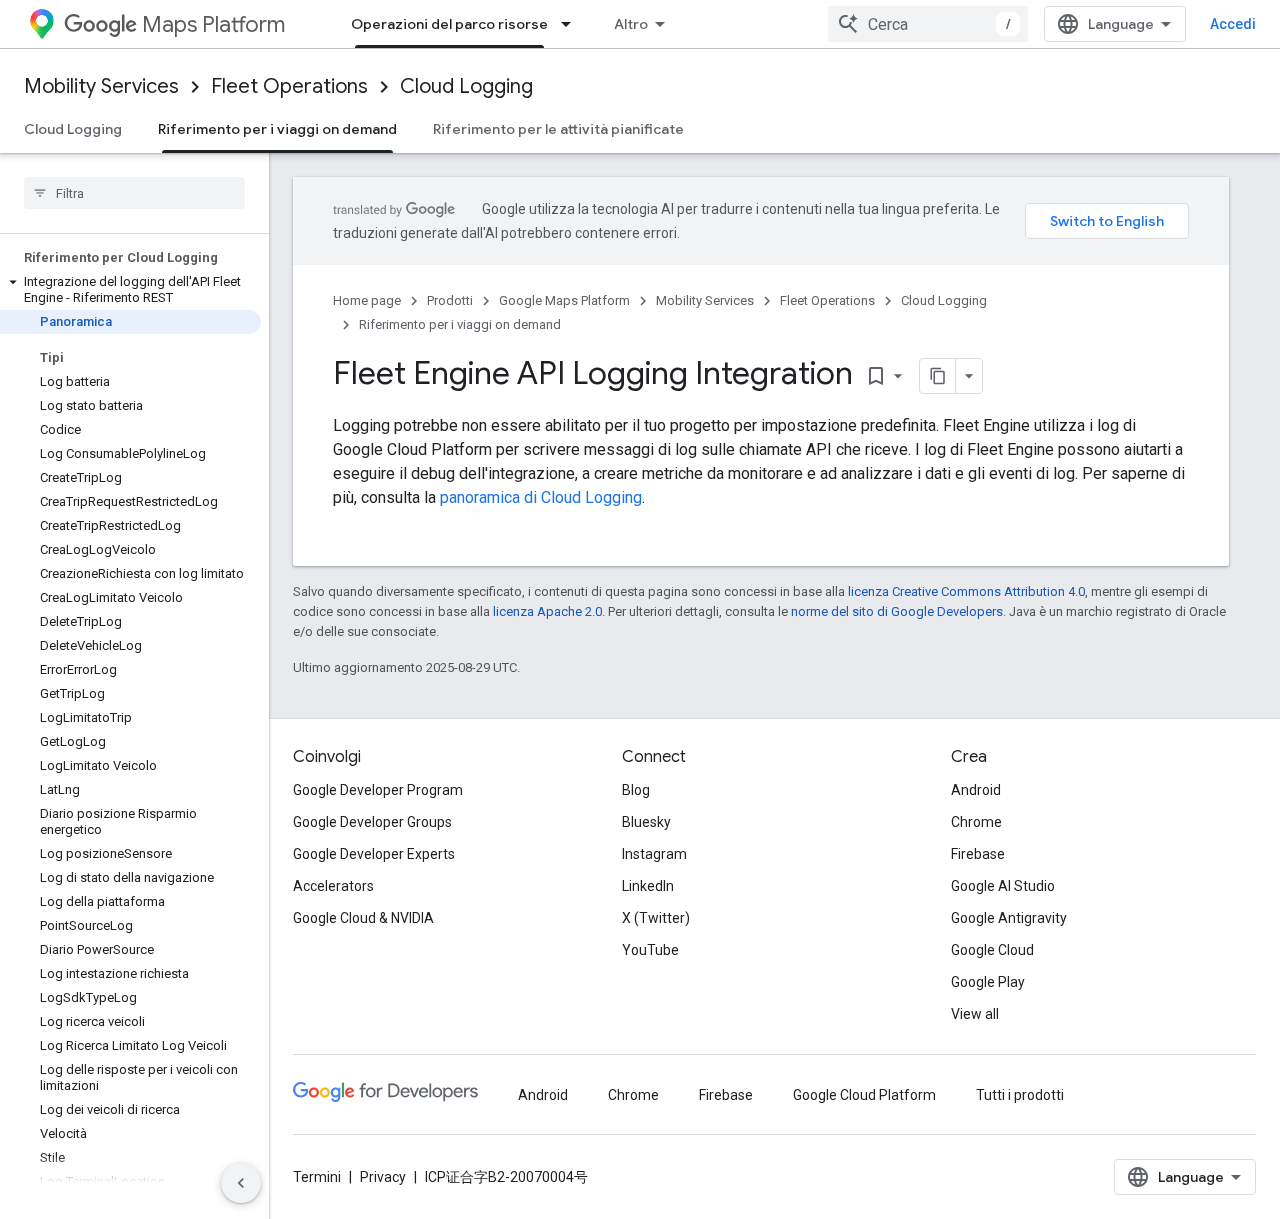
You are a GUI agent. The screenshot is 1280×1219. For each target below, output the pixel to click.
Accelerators (333, 886)
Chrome (976, 822)
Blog (636, 790)
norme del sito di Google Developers (897, 611)
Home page (367, 300)
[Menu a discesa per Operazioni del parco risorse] (572, 24)
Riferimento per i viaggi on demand (277, 129)
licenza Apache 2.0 (547, 611)
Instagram (654, 854)
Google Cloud (992, 950)
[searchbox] (134, 193)
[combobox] (928, 24)
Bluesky (646, 822)
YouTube (650, 950)
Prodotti (450, 300)
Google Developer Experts (374, 854)
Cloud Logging (466, 86)
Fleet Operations (289, 86)
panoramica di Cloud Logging (541, 497)
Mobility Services (101, 86)
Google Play (988, 982)
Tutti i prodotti (1020, 1095)
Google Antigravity (1009, 918)
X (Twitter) (656, 918)
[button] (130, 290)
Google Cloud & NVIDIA (363, 918)
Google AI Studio (1003, 886)
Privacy (383, 1177)
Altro (631, 24)
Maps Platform (213, 24)
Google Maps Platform (564, 300)
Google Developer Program (378, 790)
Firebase (978, 854)
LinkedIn (648, 886)
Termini (317, 1177)
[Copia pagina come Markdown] (938, 376)
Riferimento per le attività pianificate (558, 129)
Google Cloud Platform (864, 1095)
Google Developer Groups (372, 822)
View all (975, 1014)
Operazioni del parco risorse (449, 24)
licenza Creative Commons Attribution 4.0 (966, 591)
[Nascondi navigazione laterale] (241, 1183)
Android (976, 790)
